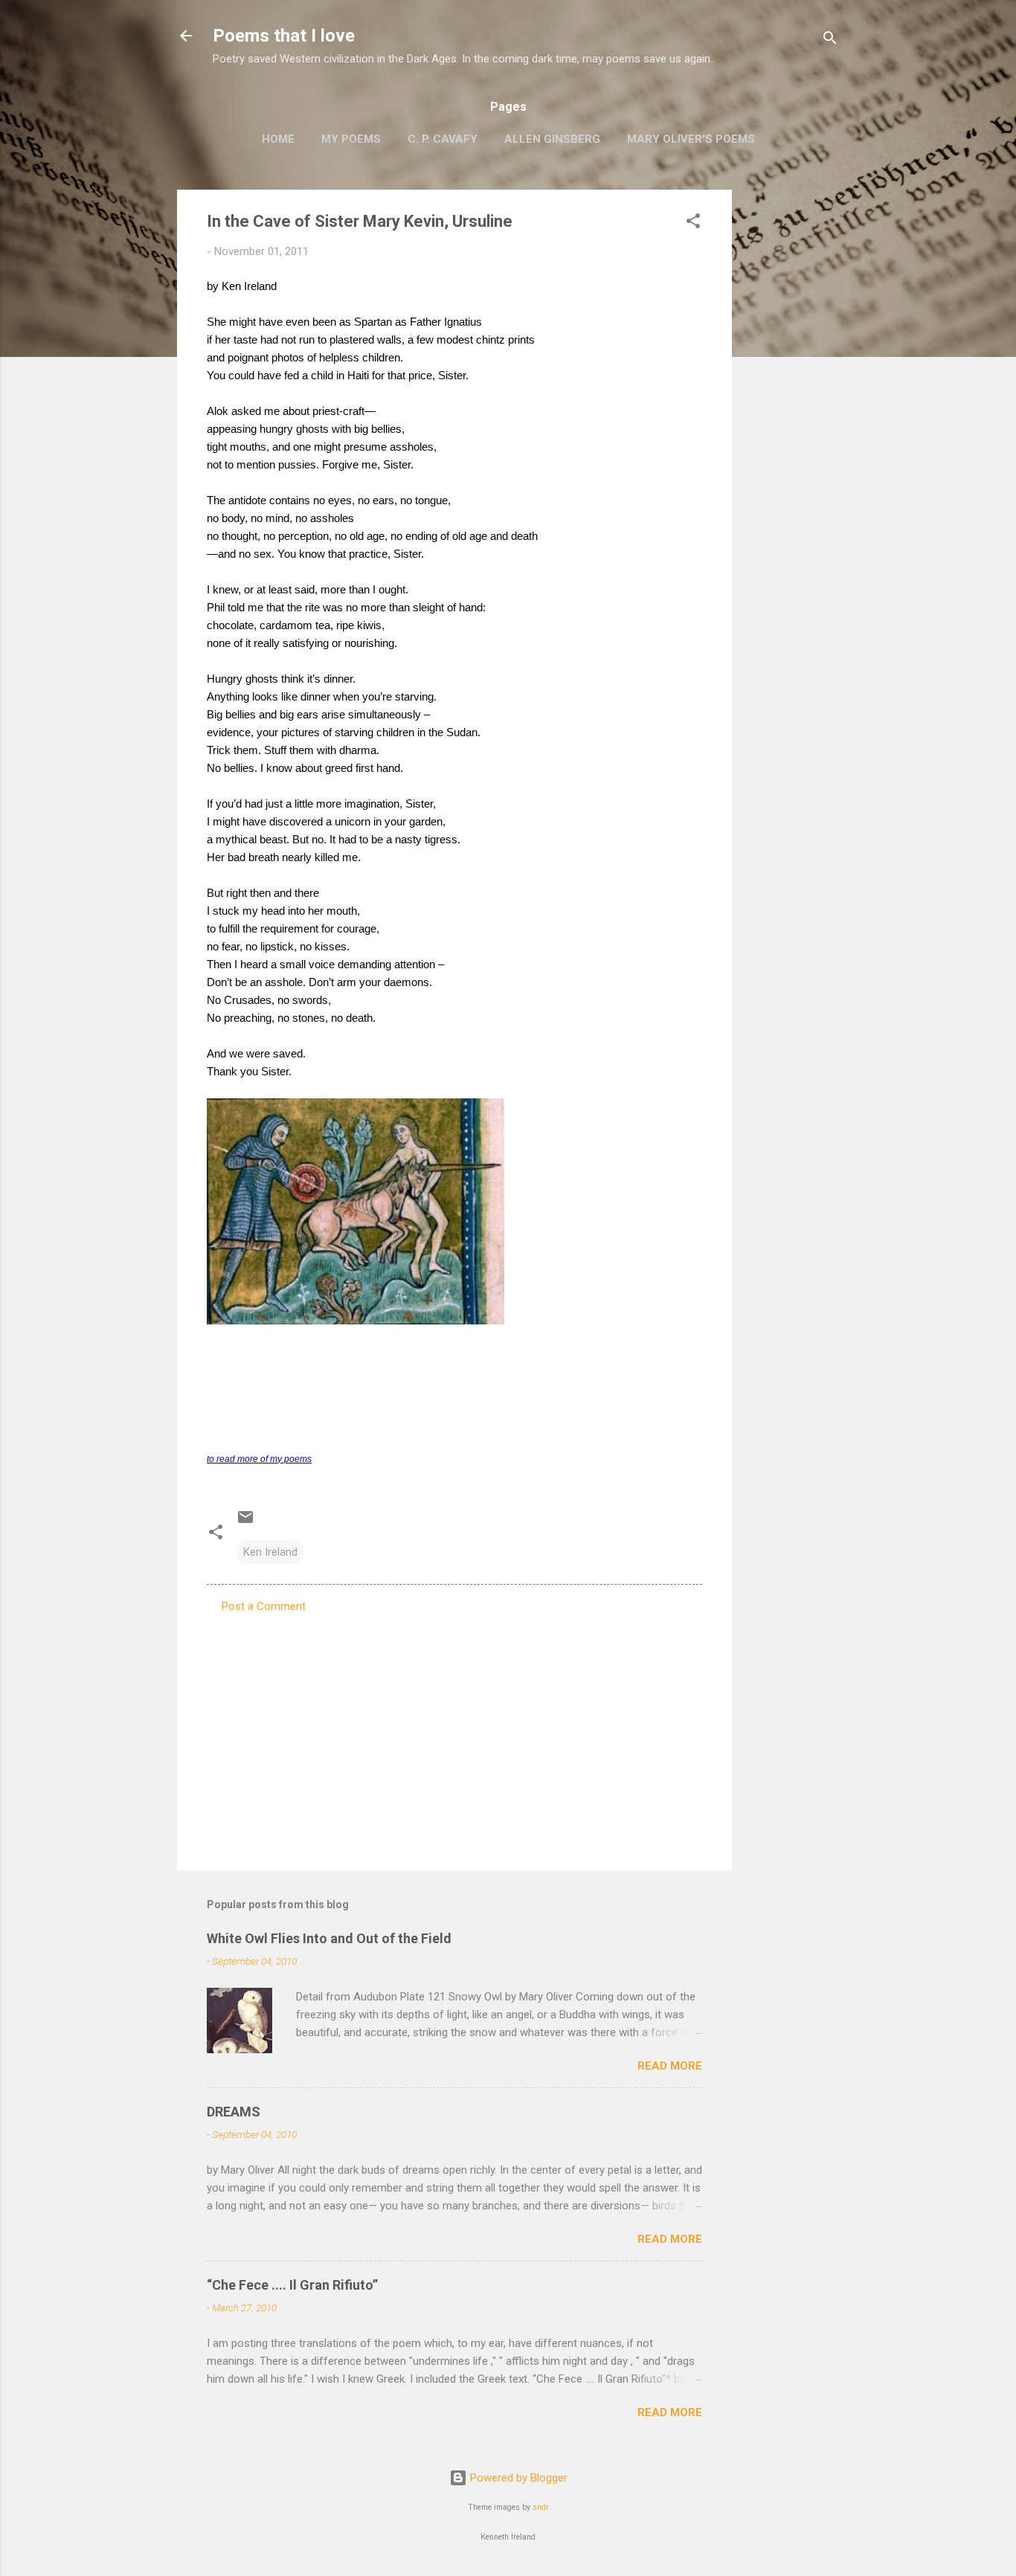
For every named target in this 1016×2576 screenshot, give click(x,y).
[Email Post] (245, 1522)
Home (278, 139)
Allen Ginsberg (552, 139)
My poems (351, 139)
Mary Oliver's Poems (691, 139)
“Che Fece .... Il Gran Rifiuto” (292, 2285)
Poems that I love (284, 36)
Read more (670, 2066)
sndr (541, 2507)
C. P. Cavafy (443, 139)
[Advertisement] (791, 413)
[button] (693, 223)
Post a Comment (264, 1606)
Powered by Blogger (517, 2478)
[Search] (830, 41)
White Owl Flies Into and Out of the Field (329, 1938)
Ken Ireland (270, 1552)
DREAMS (234, 2112)
